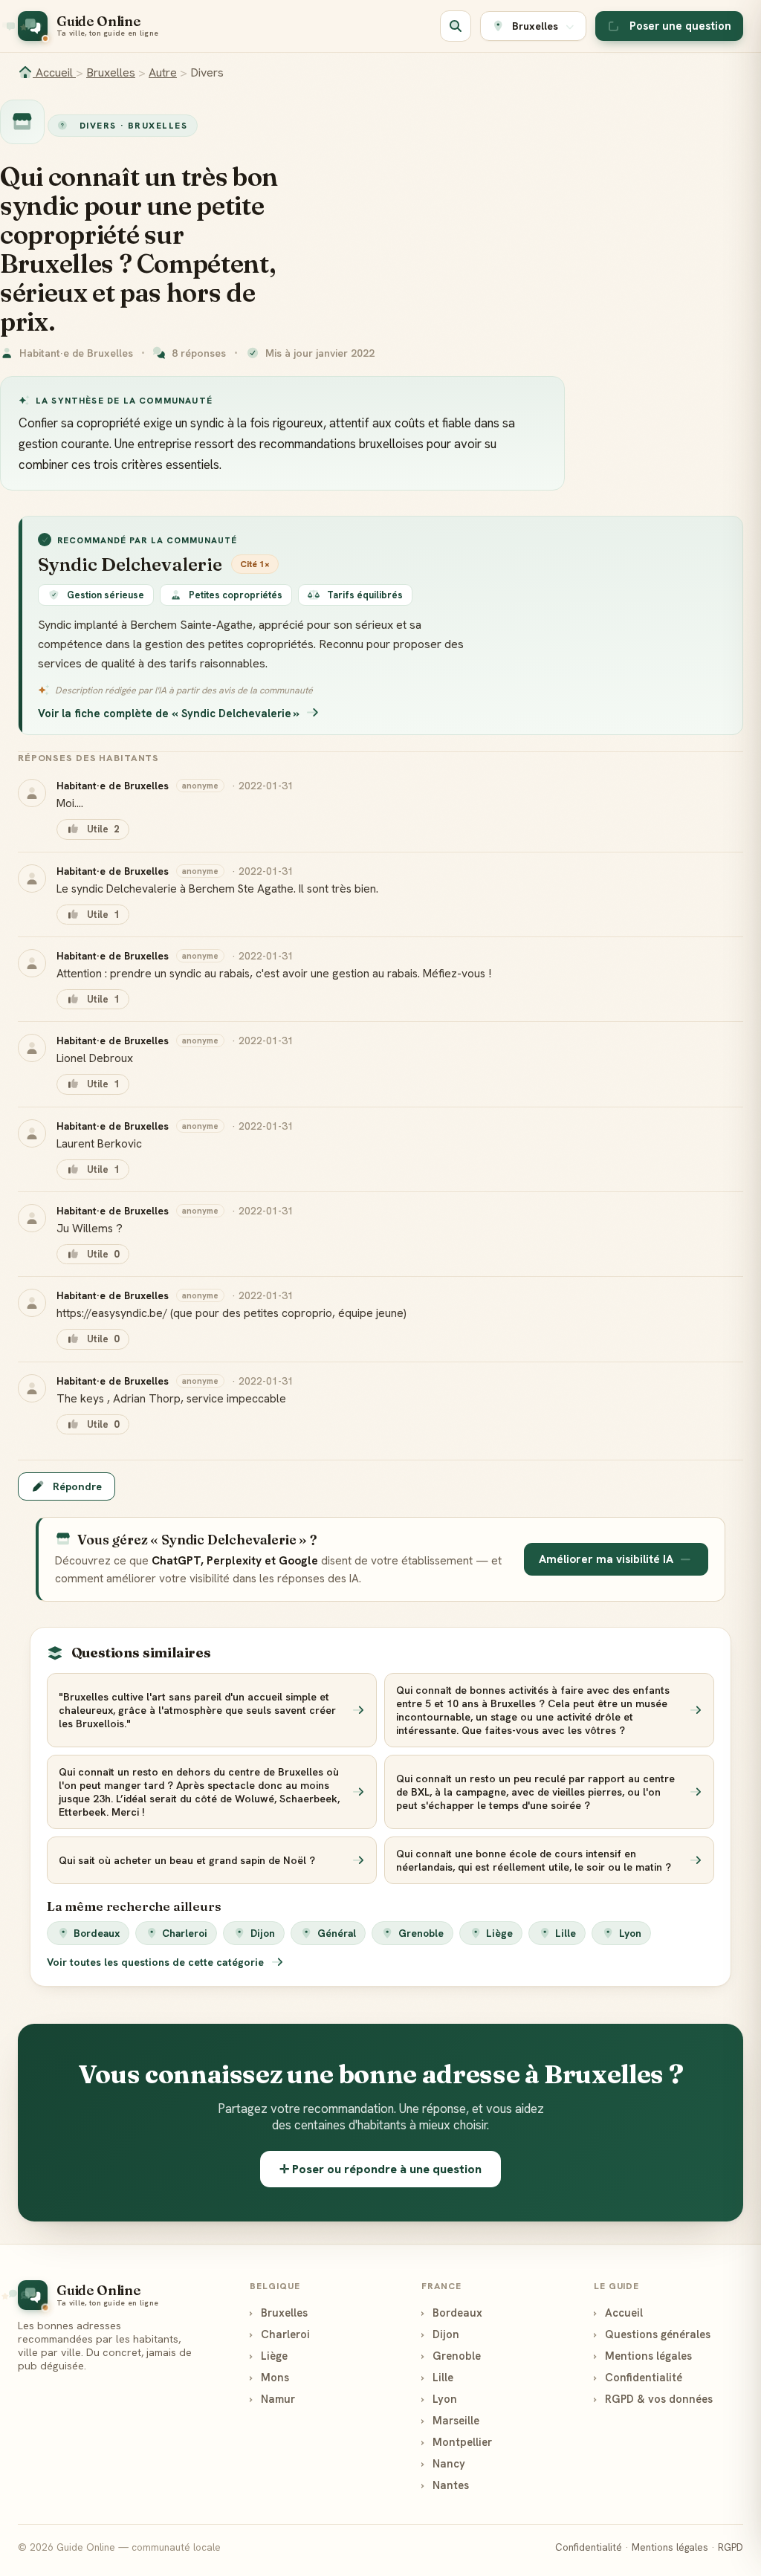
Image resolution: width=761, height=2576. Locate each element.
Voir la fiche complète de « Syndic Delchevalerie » (169, 713)
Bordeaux (97, 1933)
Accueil (54, 72)
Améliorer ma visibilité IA (606, 1559)
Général (337, 1933)
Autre (163, 72)
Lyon (630, 1933)
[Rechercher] (456, 26)
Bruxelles (111, 72)
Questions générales (652, 2334)
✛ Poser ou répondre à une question (380, 2169)
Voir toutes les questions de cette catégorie (157, 1962)
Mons (269, 2377)
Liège (499, 1933)
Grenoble (421, 1933)
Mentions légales (643, 2356)
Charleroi (185, 1933)
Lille (566, 1933)
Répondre (77, 1486)
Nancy (443, 2463)
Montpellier (457, 2442)
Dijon (263, 1933)
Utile (103, 829)
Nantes (445, 2485)
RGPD (731, 2547)
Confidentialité (638, 2377)
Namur (272, 2399)
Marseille (450, 2420)
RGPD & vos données (653, 2399)
